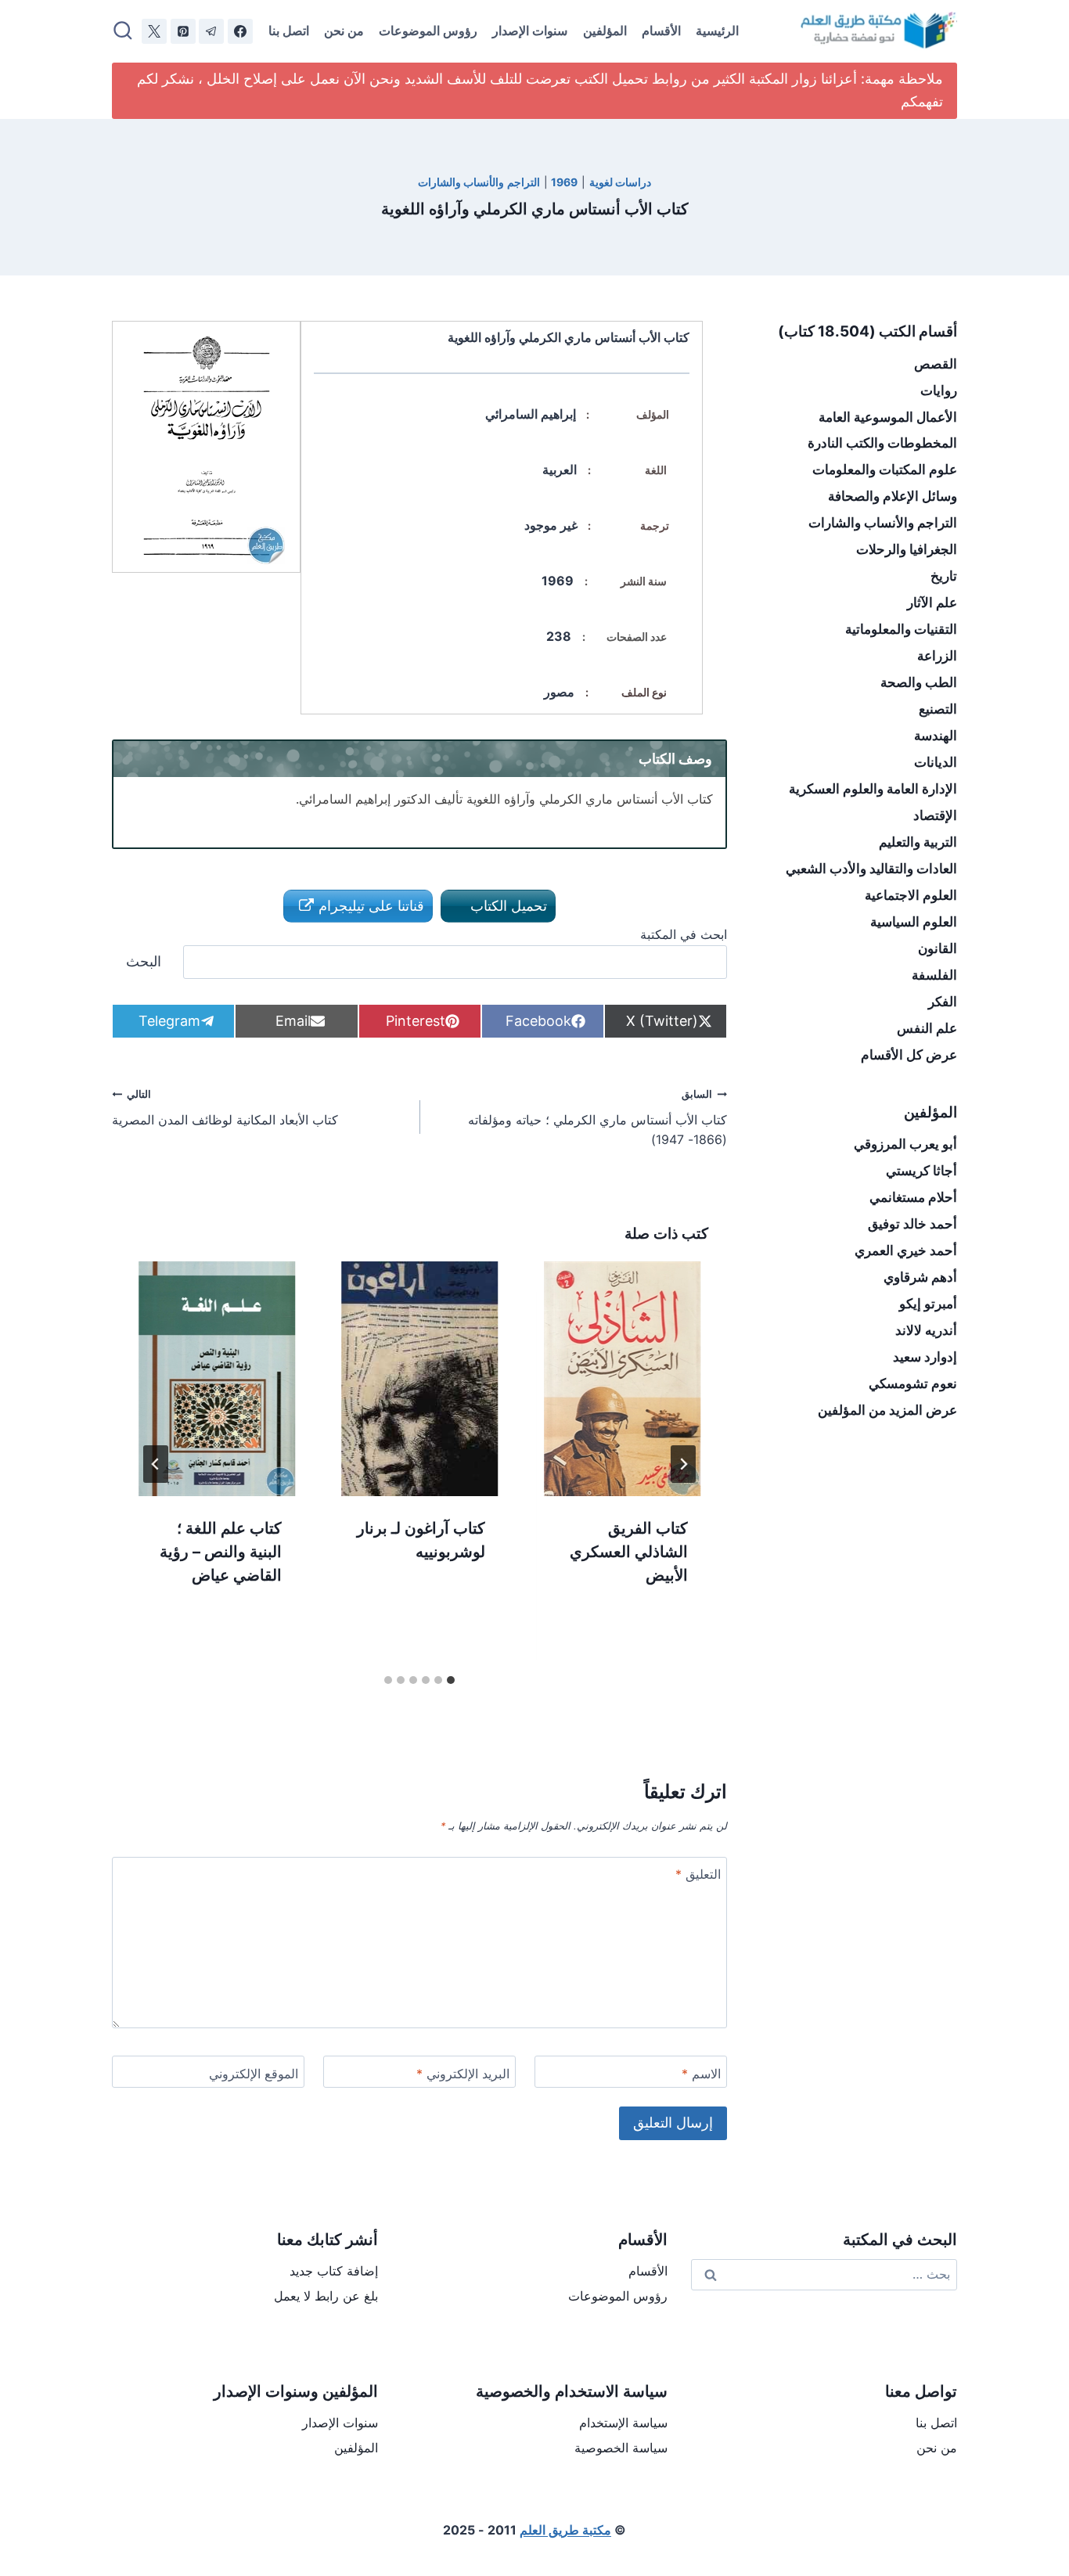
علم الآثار (932, 603)
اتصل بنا (289, 31)
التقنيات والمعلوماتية (901, 629)
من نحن (344, 31)
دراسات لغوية (621, 182)
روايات (939, 390)
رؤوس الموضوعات (428, 31)
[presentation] (623, 1379)
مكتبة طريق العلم (565, 2530)
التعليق (698, 1874)
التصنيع (938, 709)
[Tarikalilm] (240, 31)
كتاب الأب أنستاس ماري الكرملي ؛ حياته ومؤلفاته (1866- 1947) (597, 1118)
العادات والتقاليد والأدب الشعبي (871, 869)
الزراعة (937, 656)
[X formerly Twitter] (154, 31)
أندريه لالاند (926, 1330)
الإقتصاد (935, 815)
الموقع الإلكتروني (254, 2074)
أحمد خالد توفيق (912, 1224)
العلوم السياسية (914, 922)
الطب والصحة (919, 682)
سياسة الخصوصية (621, 2448)
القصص (936, 364)
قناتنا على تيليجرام (369, 906)
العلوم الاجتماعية (911, 895)
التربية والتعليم (918, 842)
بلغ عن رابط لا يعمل (326, 2296)
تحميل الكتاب (507, 906)
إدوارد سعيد (925, 1357)
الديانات (936, 762)
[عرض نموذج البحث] (123, 31)
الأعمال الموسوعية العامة (888, 417)
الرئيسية (717, 31)
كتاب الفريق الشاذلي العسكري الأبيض (629, 1552)
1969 (564, 182)
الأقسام (661, 31)
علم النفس (927, 1028)
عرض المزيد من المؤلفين (887, 1410)
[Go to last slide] (683, 1464)
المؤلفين (605, 31)
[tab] (451, 1680)
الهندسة (936, 736)
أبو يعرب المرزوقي (905, 1144)
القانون (938, 948)
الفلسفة (934, 975)
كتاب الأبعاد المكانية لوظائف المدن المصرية (225, 1108)
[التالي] (156, 1464)
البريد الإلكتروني (463, 2074)
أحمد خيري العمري (906, 1250)
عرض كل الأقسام (909, 1055)
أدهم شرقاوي (920, 1277)
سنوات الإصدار (530, 31)
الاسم (701, 2074)
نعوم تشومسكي (913, 1383)
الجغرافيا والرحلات (907, 549)
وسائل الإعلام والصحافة (893, 496)
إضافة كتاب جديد (334, 2271)
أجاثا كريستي (921, 1171)
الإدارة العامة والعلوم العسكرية (873, 789)
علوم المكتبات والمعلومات (885, 470)
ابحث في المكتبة (684, 934)
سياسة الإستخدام (623, 2423)
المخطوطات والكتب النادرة (882, 443)
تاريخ (944, 576)
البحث (144, 961)
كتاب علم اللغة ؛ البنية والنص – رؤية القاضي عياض (221, 1552)
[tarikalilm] (211, 31)
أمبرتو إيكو (928, 1304)
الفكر (943, 1002)
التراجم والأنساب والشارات (479, 182)
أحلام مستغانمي (913, 1197)
